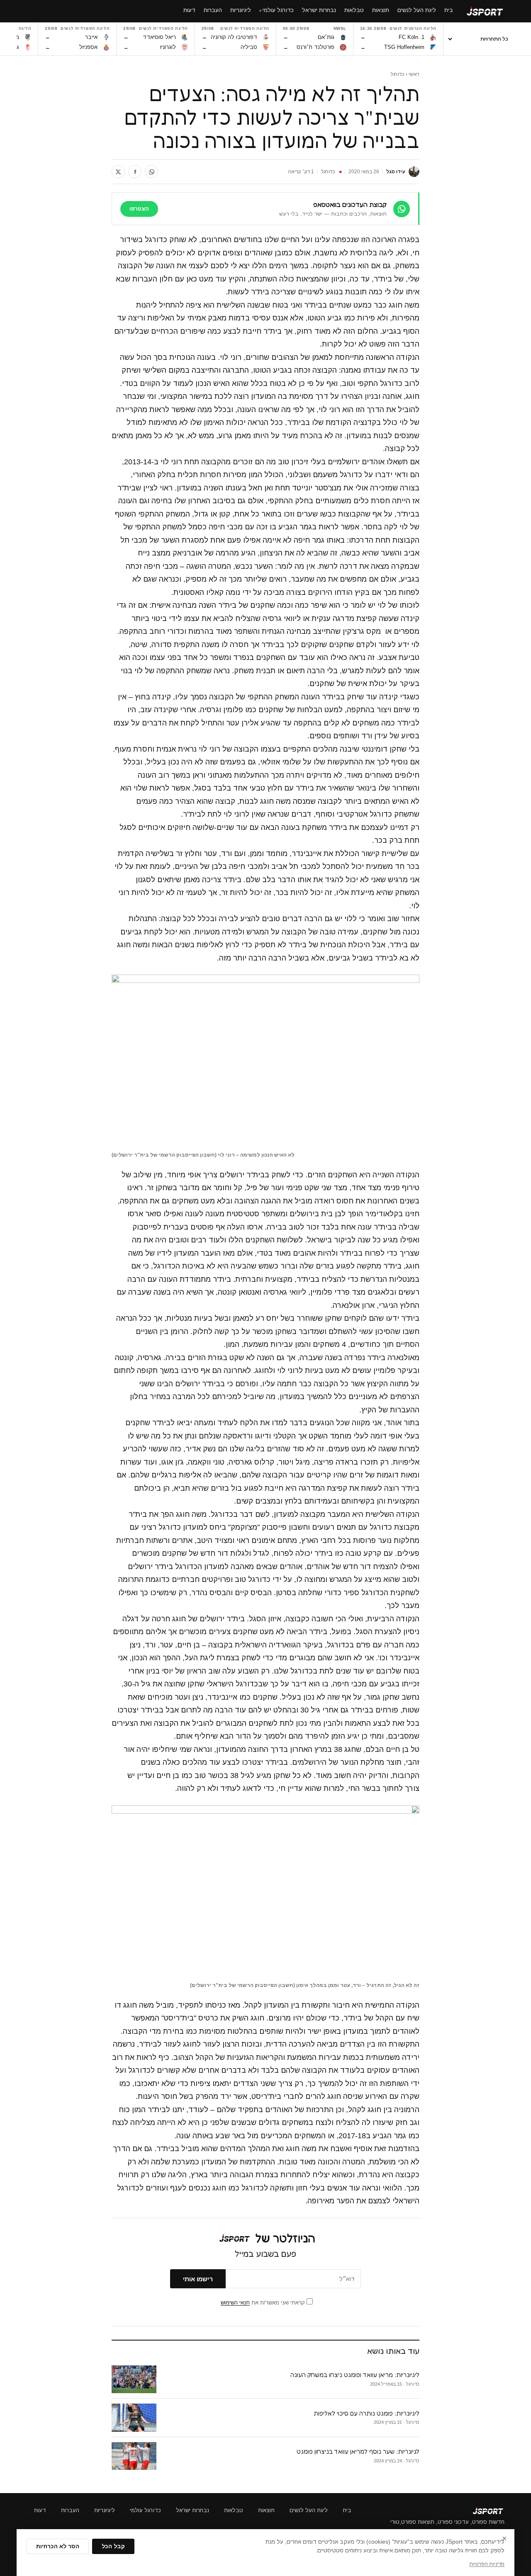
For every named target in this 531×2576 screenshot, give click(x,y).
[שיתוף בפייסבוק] (135, 172)
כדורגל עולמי (145, 2510)
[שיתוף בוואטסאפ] (151, 172)
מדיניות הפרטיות (487, 2564)
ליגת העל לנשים (309, 2510)
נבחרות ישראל (192, 2510)
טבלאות (234, 2510)
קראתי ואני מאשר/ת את (264, 2303)
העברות (70, 2510)
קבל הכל (113, 2546)
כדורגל (397, 74)
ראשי (414, 74)
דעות (40, 2510)
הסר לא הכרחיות (58, 2546)
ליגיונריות (105, 2510)
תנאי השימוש (235, 2303)
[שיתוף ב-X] (118, 172)
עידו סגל (396, 172)
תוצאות (266, 2510)
